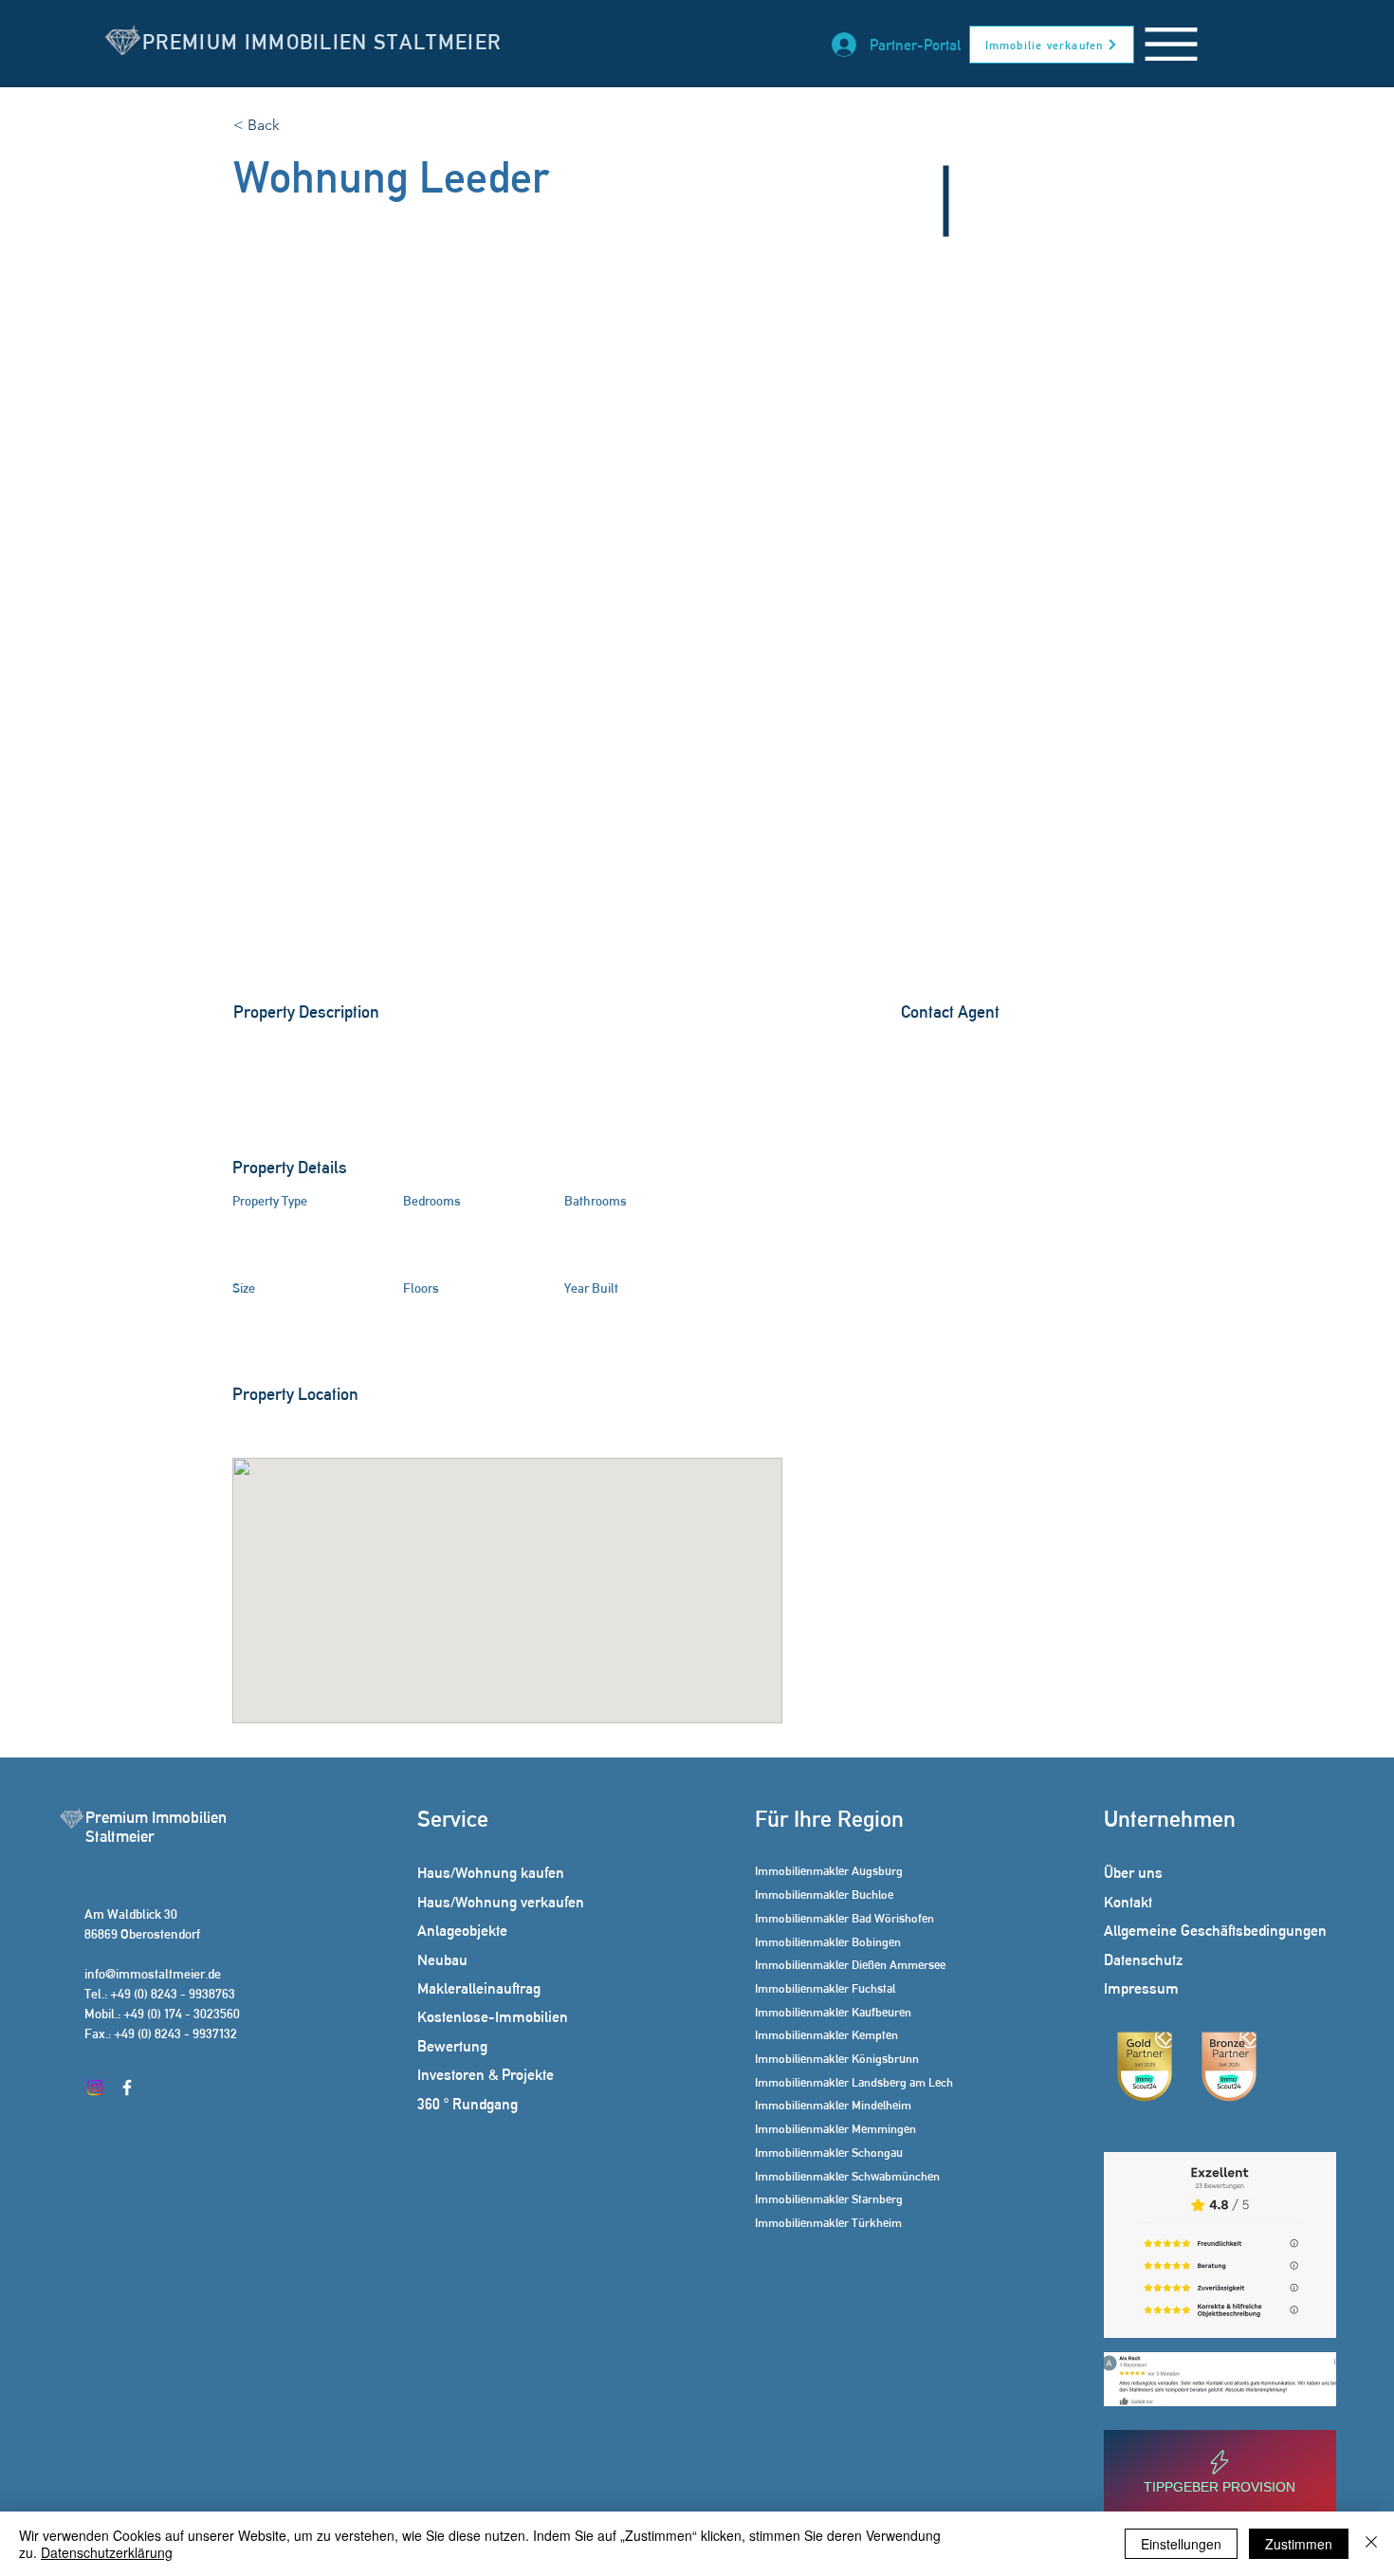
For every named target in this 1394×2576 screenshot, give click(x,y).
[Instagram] (95, 2088)
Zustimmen (1299, 2544)
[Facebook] (127, 2088)
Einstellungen (1181, 2544)
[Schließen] (1371, 2544)
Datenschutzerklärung (107, 2552)
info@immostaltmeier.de (153, 1974)
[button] (1171, 44)
